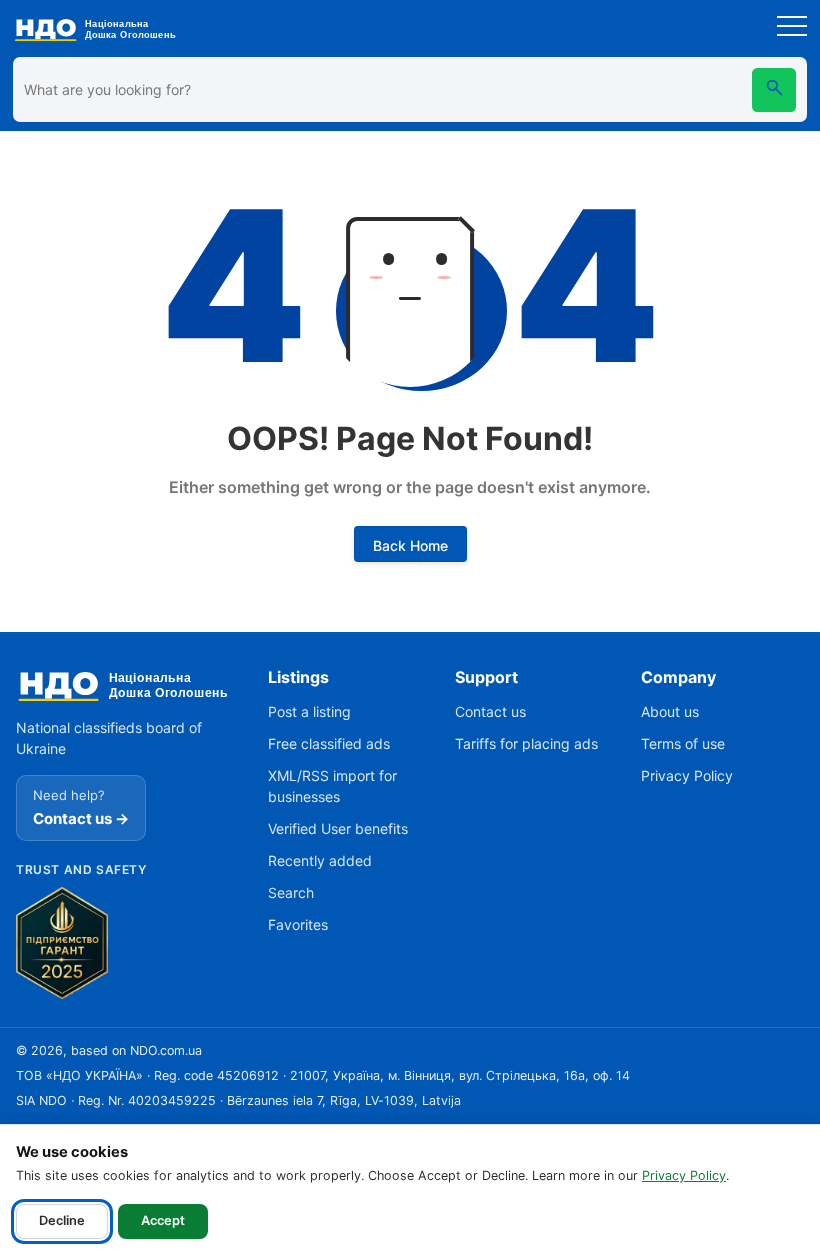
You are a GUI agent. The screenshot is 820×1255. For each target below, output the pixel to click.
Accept (163, 1220)
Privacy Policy (684, 1175)
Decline (62, 1220)
